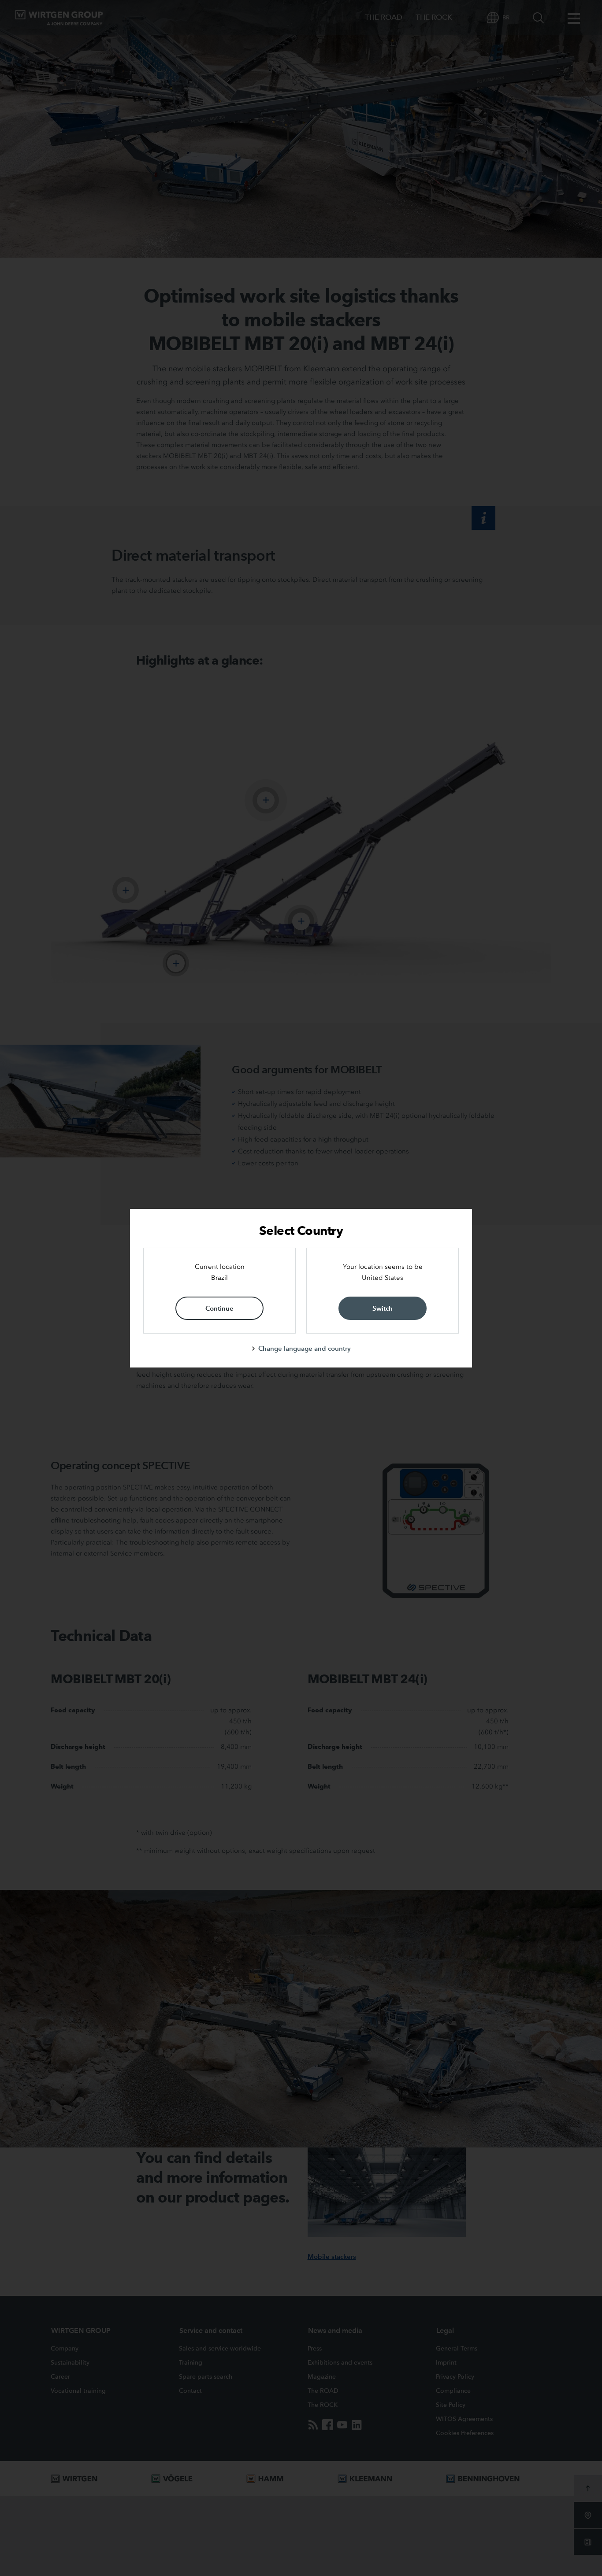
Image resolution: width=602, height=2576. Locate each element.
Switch (383, 1308)
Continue (219, 1308)
